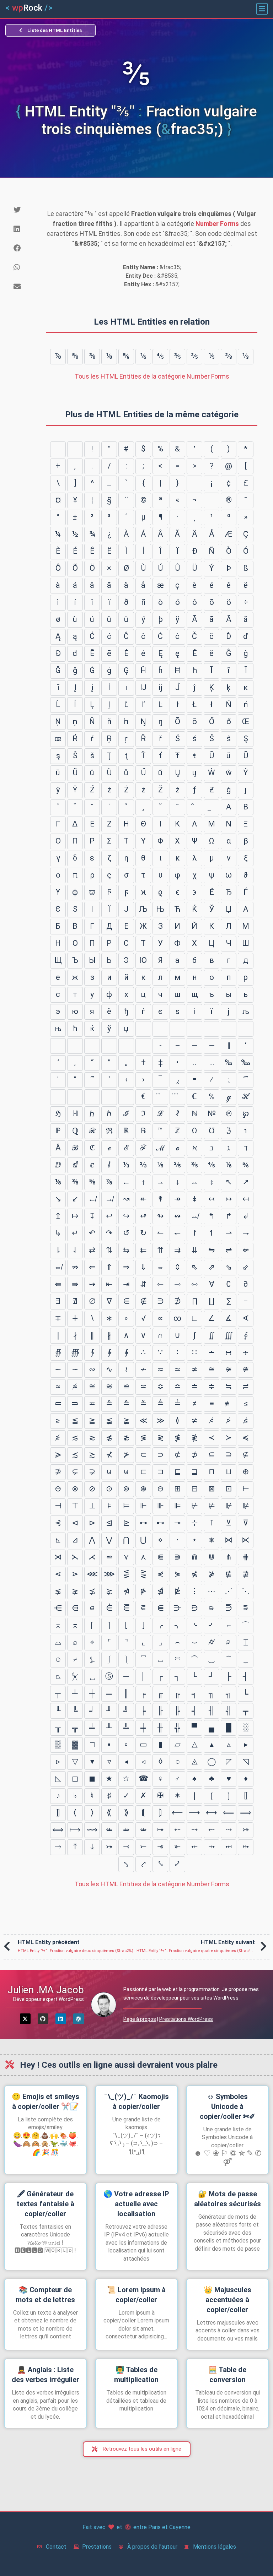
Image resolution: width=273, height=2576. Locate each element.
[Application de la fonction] (92, 1097)
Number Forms (217, 224)
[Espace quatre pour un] (194, 1029)
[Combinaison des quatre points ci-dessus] (177, 1097)
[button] (262, 9)
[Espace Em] (160, 1029)
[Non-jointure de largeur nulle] (92, 1046)
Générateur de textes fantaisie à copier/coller (45, 2204)
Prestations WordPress (186, 2019)
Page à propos (140, 2019)
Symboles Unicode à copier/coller (227, 2106)
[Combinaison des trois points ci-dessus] (160, 1097)
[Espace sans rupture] (194, 483)
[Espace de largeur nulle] (75, 1046)
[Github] (43, 2019)
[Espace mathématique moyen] (58, 1097)
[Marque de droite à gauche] (143, 1046)
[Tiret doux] (212, 500)
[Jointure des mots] (75, 1097)
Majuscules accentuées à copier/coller (227, 2300)
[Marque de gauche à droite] (126, 1046)
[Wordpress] (79, 2019)
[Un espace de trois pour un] (177, 1029)
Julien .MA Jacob (46, 1990)
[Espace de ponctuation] (229, 1029)
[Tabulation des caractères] (58, 449)
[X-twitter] (25, 2019)
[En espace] (143, 1029)
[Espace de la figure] (212, 1029)
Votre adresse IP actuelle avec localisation (136, 2204)
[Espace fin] (246, 1029)
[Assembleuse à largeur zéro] (109, 1046)
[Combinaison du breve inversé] (194, 807)
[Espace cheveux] (58, 1046)
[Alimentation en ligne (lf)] (75, 449)
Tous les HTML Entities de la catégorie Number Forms (152, 376)
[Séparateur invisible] (126, 1097)
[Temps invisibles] (109, 1097)
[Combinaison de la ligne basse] (212, 807)
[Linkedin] (61, 2019)
